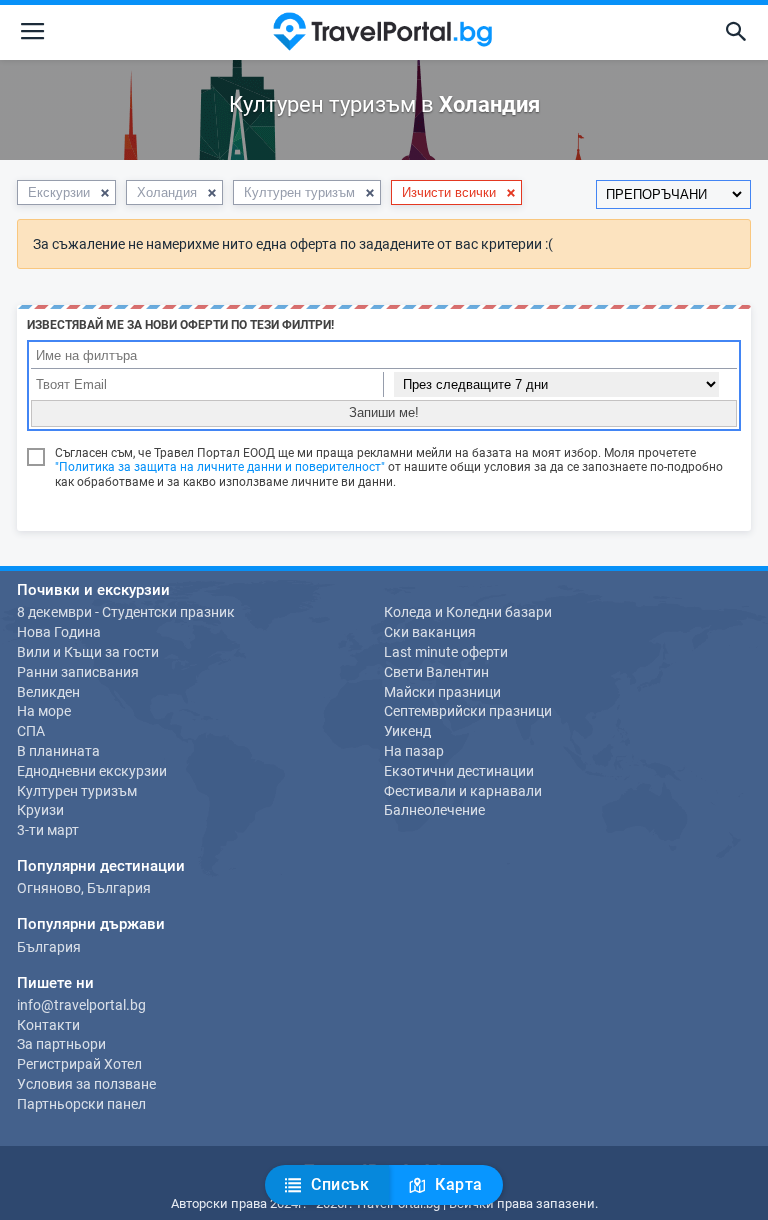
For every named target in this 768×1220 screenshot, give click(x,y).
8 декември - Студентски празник (126, 612)
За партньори (61, 1044)
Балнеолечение (434, 810)
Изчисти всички (449, 192)
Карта (457, 1184)
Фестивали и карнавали (463, 791)
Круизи (40, 810)
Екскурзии (59, 192)
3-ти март (48, 830)
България (49, 947)
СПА (31, 731)
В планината (58, 751)
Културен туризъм (299, 192)
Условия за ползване (86, 1084)
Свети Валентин (436, 672)
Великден (48, 692)
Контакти (48, 1025)
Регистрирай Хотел (79, 1064)
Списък (338, 1184)
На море (44, 711)
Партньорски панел (81, 1104)
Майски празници (442, 692)
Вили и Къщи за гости (88, 652)
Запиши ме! (384, 412)
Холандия (167, 192)
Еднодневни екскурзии (92, 771)
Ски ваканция (430, 632)
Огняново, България (84, 888)
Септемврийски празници (468, 711)
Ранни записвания (78, 672)
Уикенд (407, 731)
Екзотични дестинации (459, 771)
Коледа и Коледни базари (468, 612)
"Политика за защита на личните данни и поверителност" (220, 467)
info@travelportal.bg (81, 1005)
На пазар (414, 751)
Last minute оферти (446, 652)
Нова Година (59, 632)
